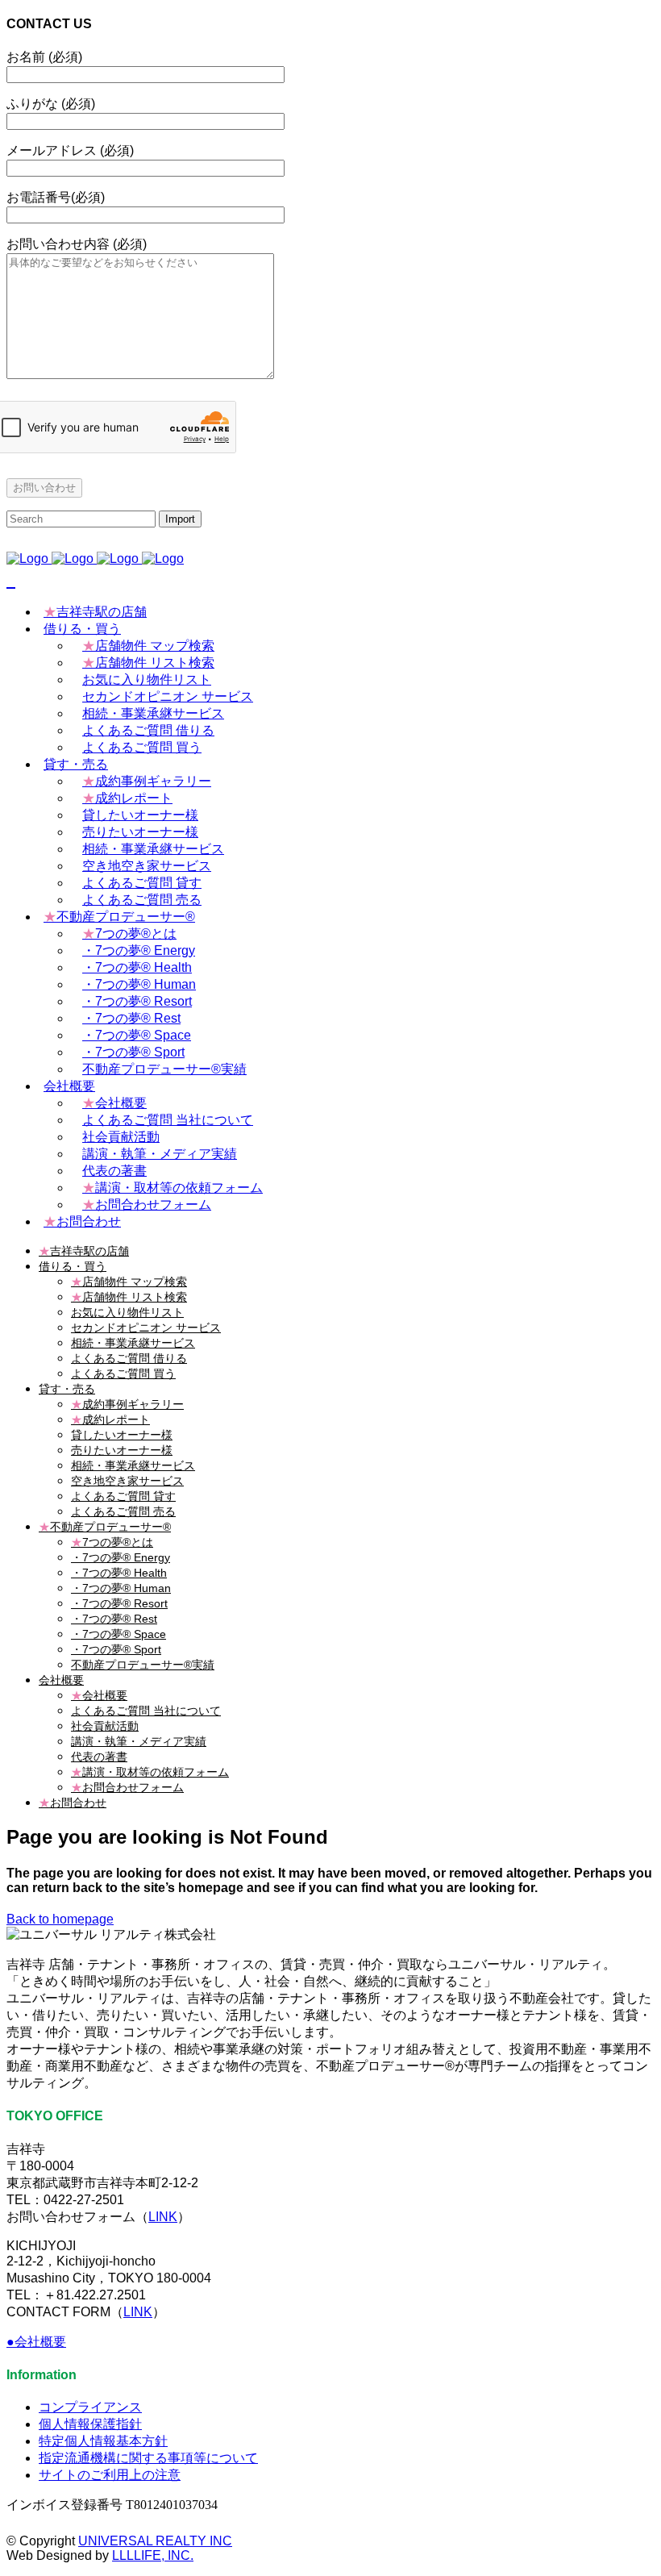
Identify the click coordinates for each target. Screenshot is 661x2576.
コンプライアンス (90, 2407)
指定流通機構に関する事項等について (148, 2458)
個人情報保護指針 (90, 2424)
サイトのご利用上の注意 (110, 2475)
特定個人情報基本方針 (103, 2441)
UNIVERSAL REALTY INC (155, 2541)
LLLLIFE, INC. (153, 2555)
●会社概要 (36, 2342)
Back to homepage (60, 1919)
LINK (163, 2217)
